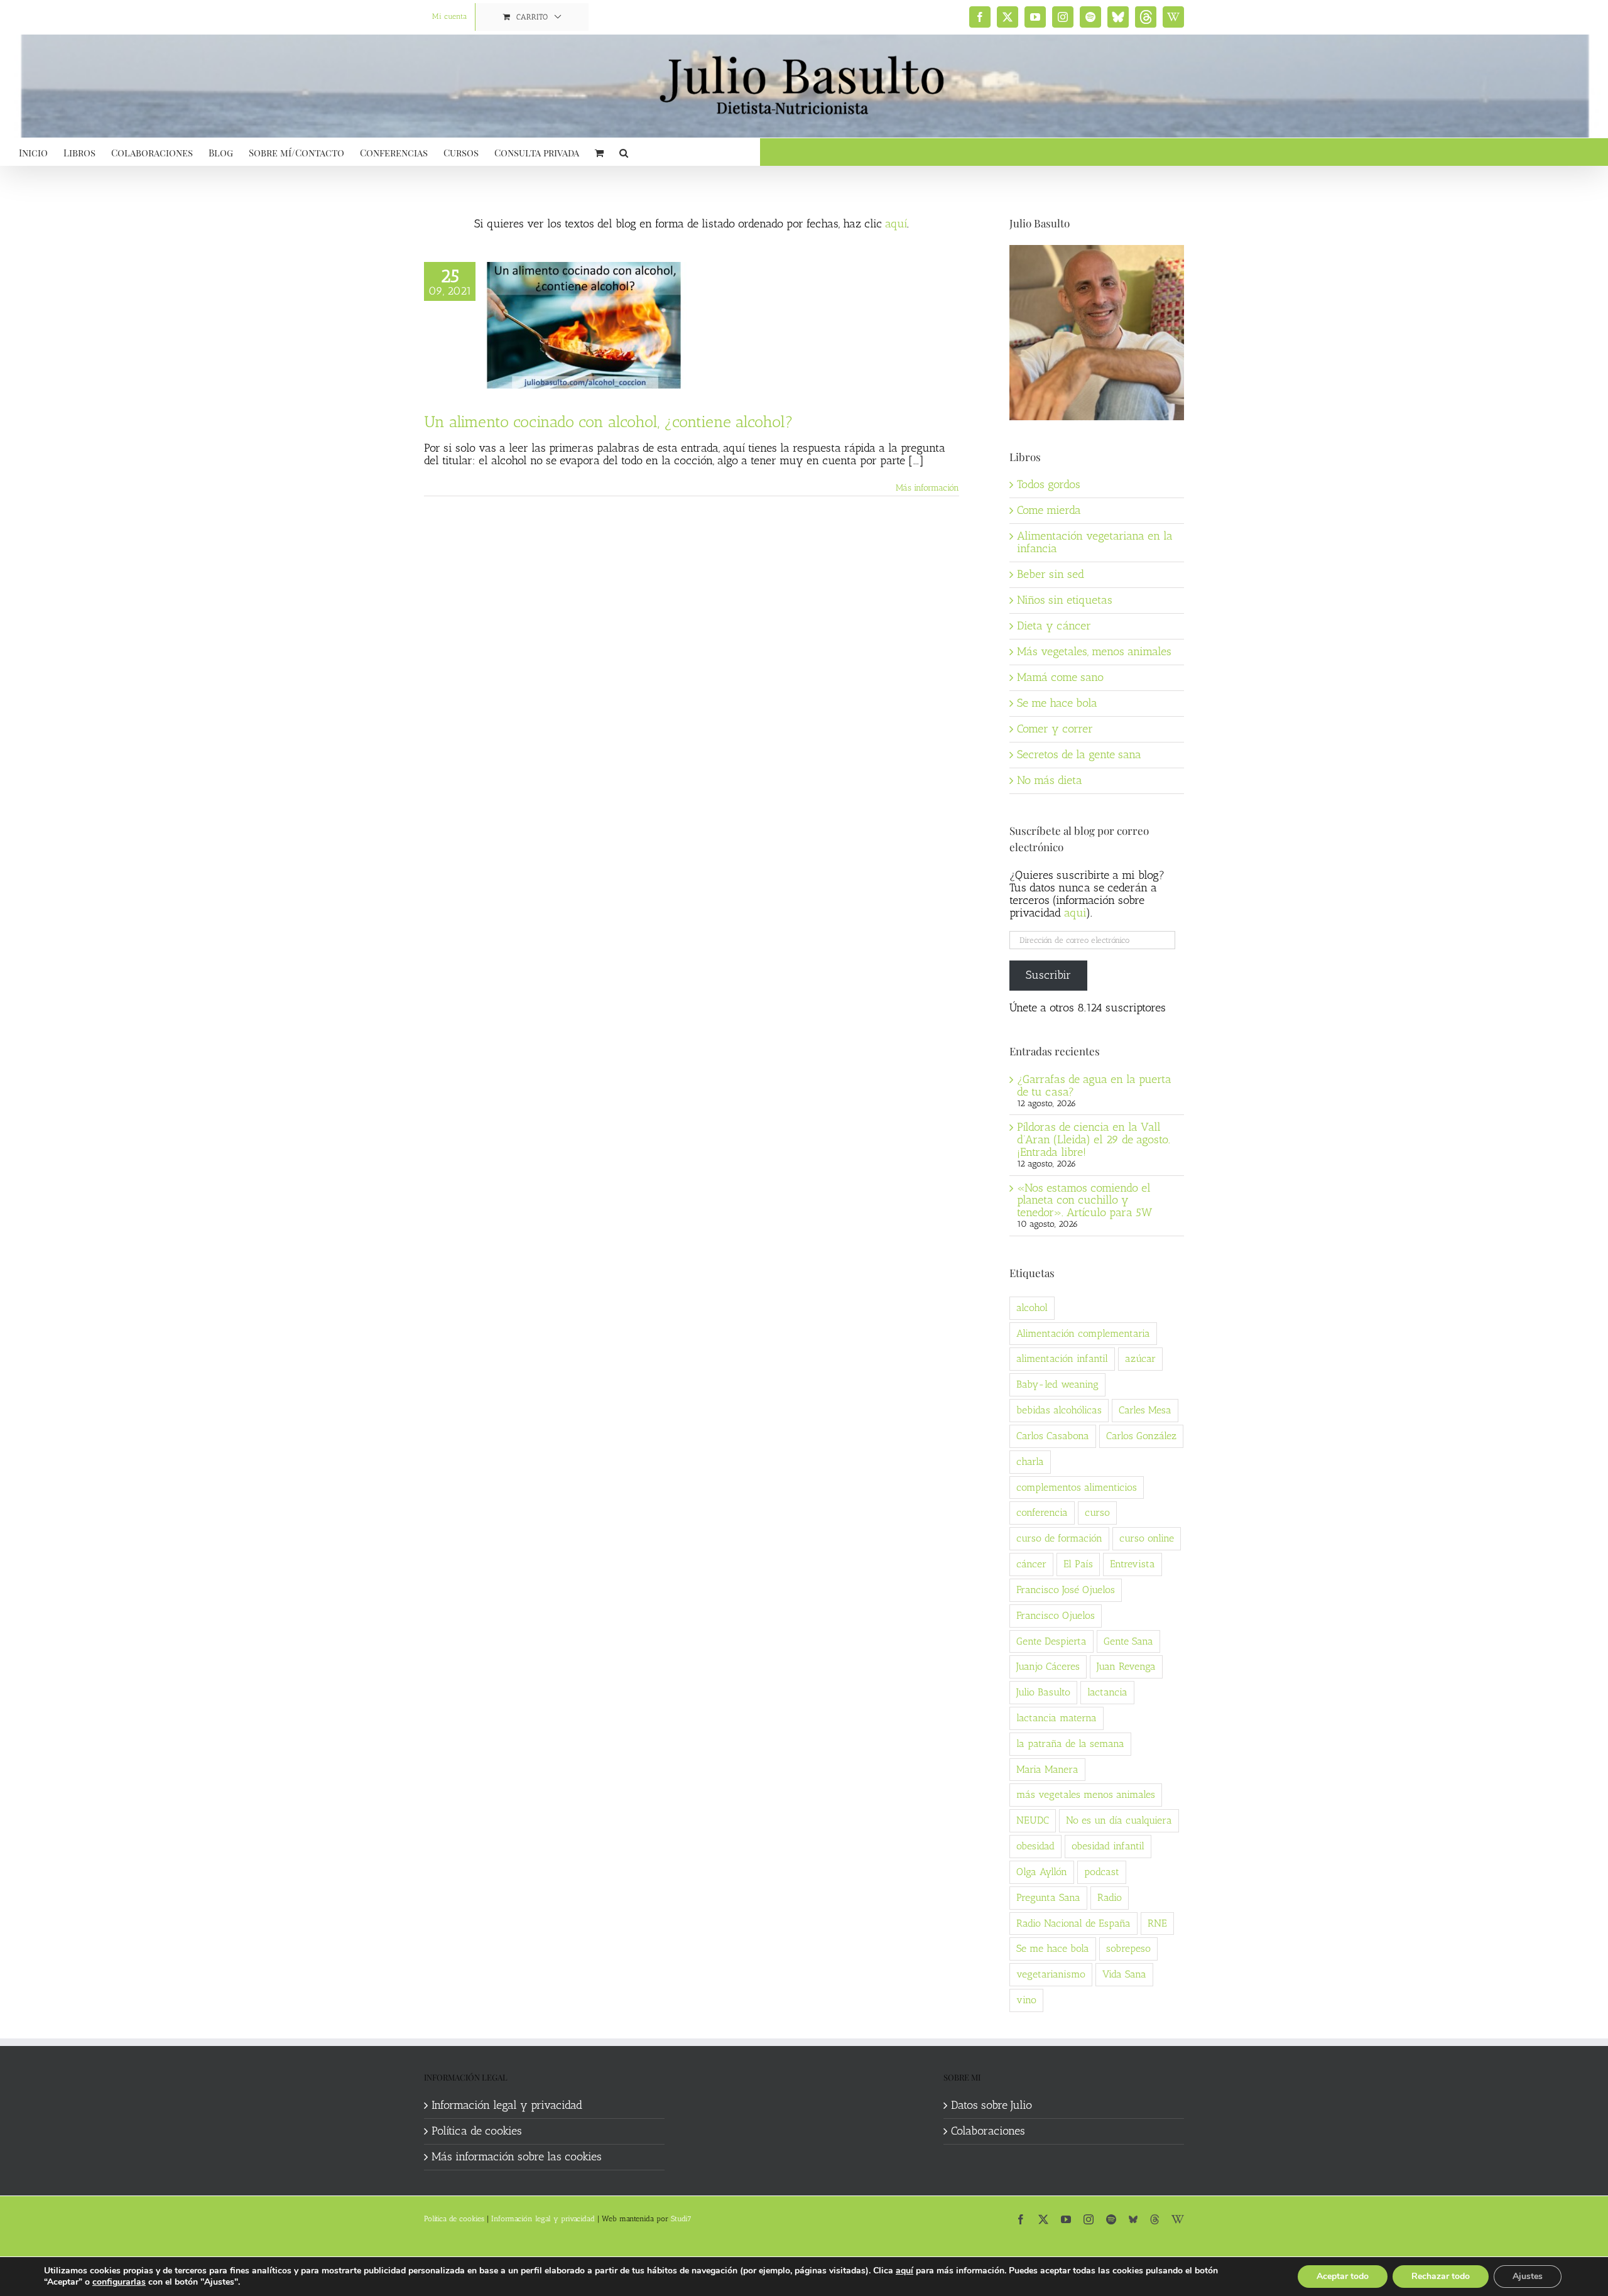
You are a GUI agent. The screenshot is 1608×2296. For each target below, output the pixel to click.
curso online (1147, 1538)
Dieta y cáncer (1054, 626)
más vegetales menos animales (1086, 1794)
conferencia (1042, 1512)
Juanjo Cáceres (1048, 1666)
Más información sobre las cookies (517, 2157)
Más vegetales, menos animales (1094, 651)
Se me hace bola (1057, 703)
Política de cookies (477, 2131)
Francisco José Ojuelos (1066, 1590)
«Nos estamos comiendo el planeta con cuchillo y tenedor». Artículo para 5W (1084, 1200)
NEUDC (1033, 1820)
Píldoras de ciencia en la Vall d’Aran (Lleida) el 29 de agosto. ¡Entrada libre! (1094, 1140)
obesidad (1035, 1846)
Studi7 (681, 2219)
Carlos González (1141, 1436)
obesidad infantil (1108, 1846)
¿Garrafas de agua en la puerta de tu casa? (1094, 1085)
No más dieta (1050, 780)
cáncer (1031, 1564)
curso (1097, 1512)
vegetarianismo (1051, 1974)
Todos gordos (1049, 484)
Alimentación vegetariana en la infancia (1095, 542)
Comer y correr (1055, 729)
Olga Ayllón (1042, 1872)
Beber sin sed (1051, 574)
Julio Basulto (1043, 1692)
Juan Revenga (1126, 1666)
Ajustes (1528, 2276)
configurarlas (119, 2282)
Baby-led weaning (1057, 1384)
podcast (1102, 1872)
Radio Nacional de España (1073, 1923)
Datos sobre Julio (991, 2106)
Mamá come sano (1060, 677)
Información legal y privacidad (507, 2106)
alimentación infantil (1062, 1358)
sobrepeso (1128, 1948)
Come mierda (1049, 510)
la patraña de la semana (1070, 1744)
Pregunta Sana (1048, 1897)
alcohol (1032, 1308)
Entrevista (1133, 1564)
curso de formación (1059, 1538)
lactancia (1107, 1692)
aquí (896, 224)
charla (1030, 1461)
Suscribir (1048, 975)
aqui (1075, 913)
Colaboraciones (988, 2131)
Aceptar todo (1343, 2276)
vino (1026, 2000)
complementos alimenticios (1077, 1487)
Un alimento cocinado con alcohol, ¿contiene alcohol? (609, 422)
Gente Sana (1128, 1641)
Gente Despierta (1051, 1641)
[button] (624, 152)
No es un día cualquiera (1119, 1820)
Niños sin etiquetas (1065, 600)
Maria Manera (1047, 1769)
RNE (1157, 1923)
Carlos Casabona (1053, 1436)
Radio (1110, 1897)
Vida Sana (1124, 1974)
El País (1078, 1564)
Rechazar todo (1441, 2276)
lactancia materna (1057, 1718)
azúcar (1140, 1358)
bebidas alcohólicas (1059, 1410)
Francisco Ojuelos (1056, 1615)
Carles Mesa (1145, 1410)
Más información (927, 488)
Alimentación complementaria (1083, 1333)
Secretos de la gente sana (1079, 754)
